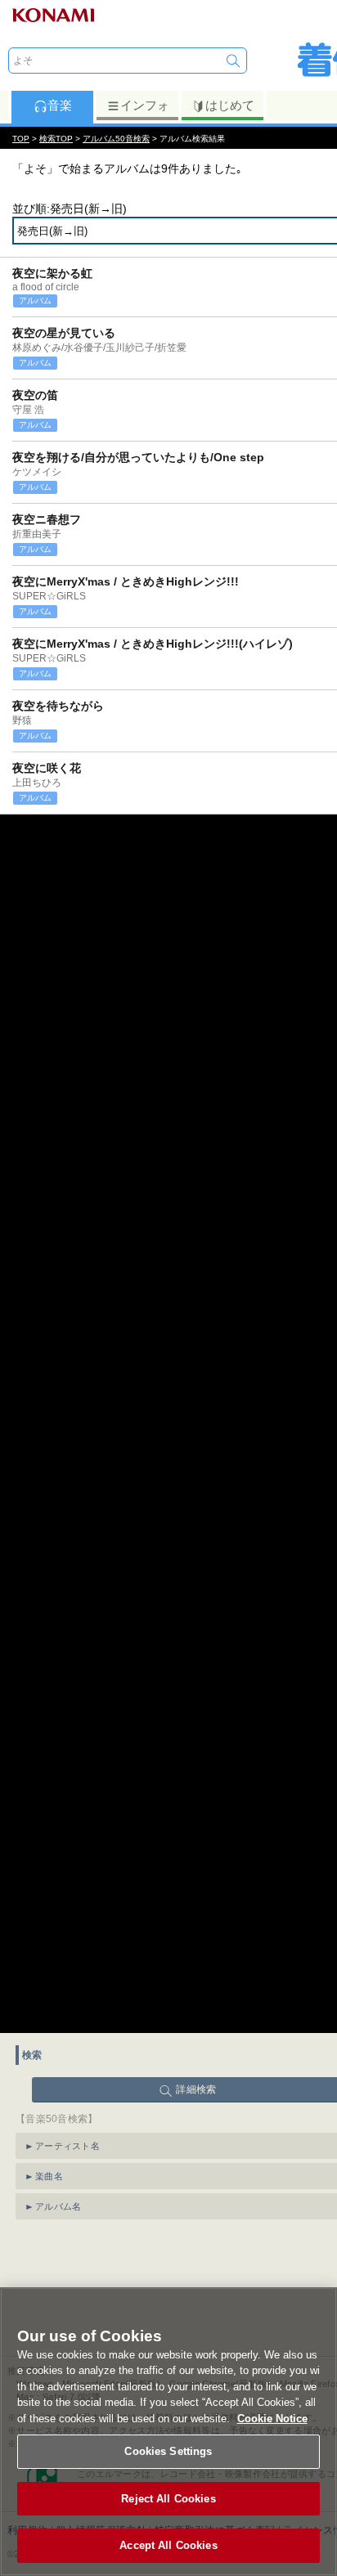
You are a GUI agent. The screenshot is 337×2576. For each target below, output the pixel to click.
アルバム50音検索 (116, 139)
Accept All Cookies (168, 2545)
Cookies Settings (168, 2451)
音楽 (60, 105)
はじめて (230, 105)
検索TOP (56, 139)
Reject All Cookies (168, 2499)
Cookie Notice (272, 2419)
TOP (21, 139)
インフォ (145, 105)
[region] (168, 2432)
